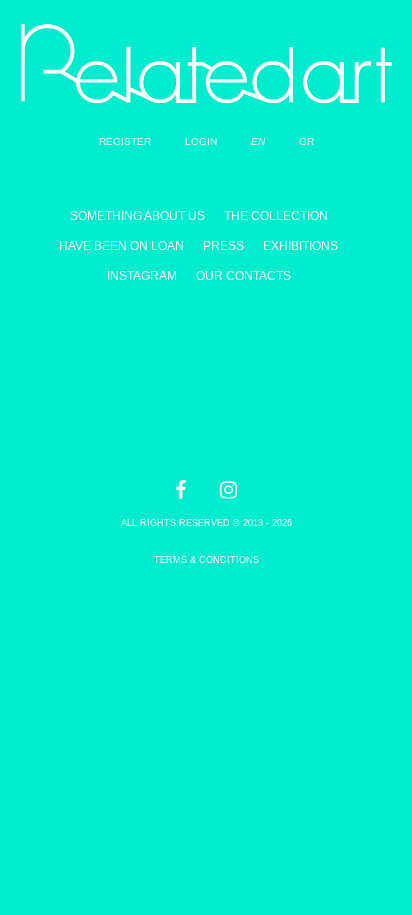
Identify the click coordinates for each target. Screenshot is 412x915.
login (201, 141)
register (125, 141)
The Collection (276, 216)
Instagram (142, 276)
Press (223, 246)
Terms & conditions (206, 560)
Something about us (137, 216)
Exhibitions (300, 246)
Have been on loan (121, 246)
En (258, 141)
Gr (306, 141)
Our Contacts (243, 276)
